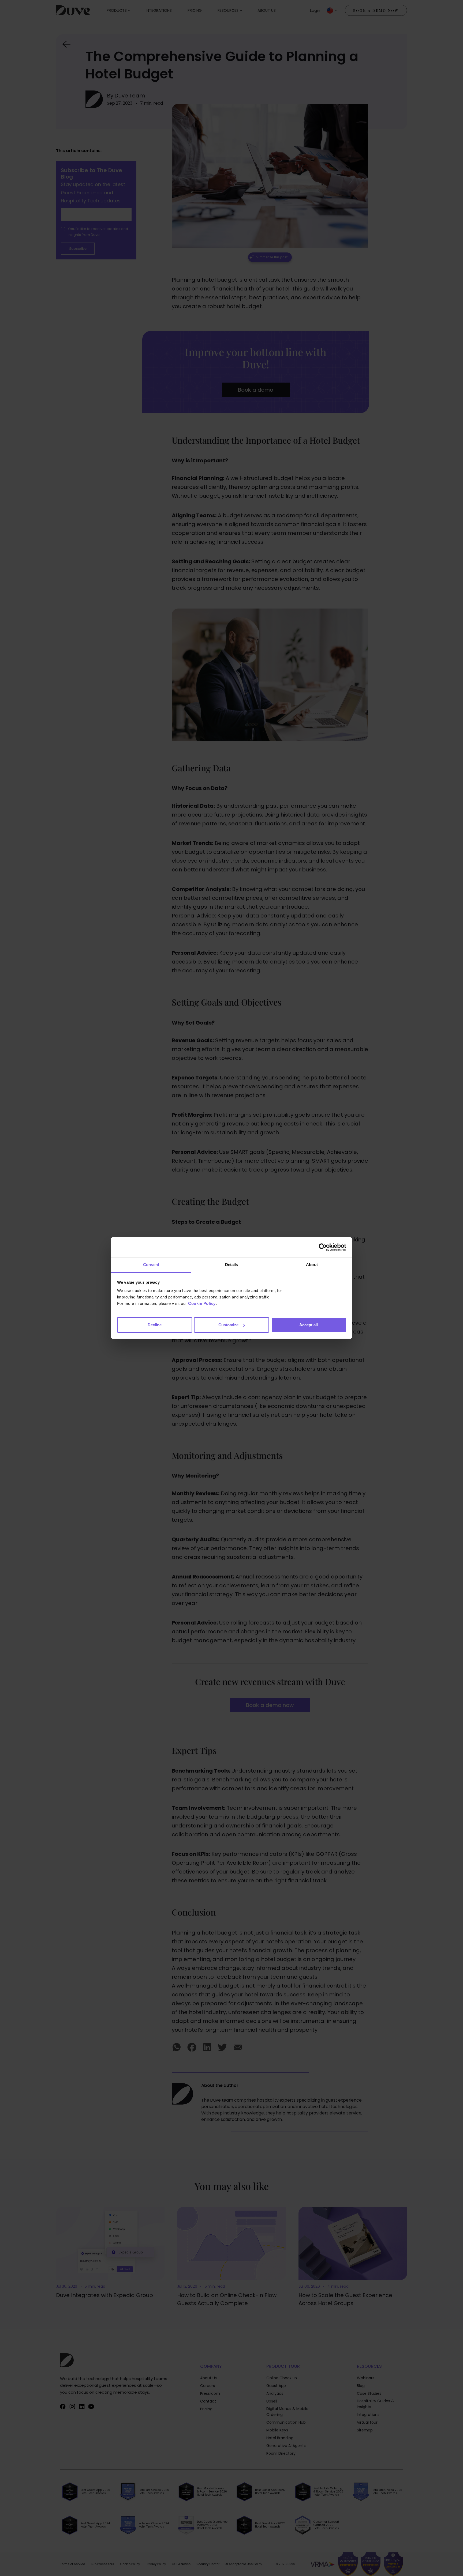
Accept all (309, 1325)
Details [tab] (232, 1265)
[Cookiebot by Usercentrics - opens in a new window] (323, 1247)
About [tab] (312, 1265)
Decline (155, 1325)
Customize (228, 1325)
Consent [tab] (151, 1265)
